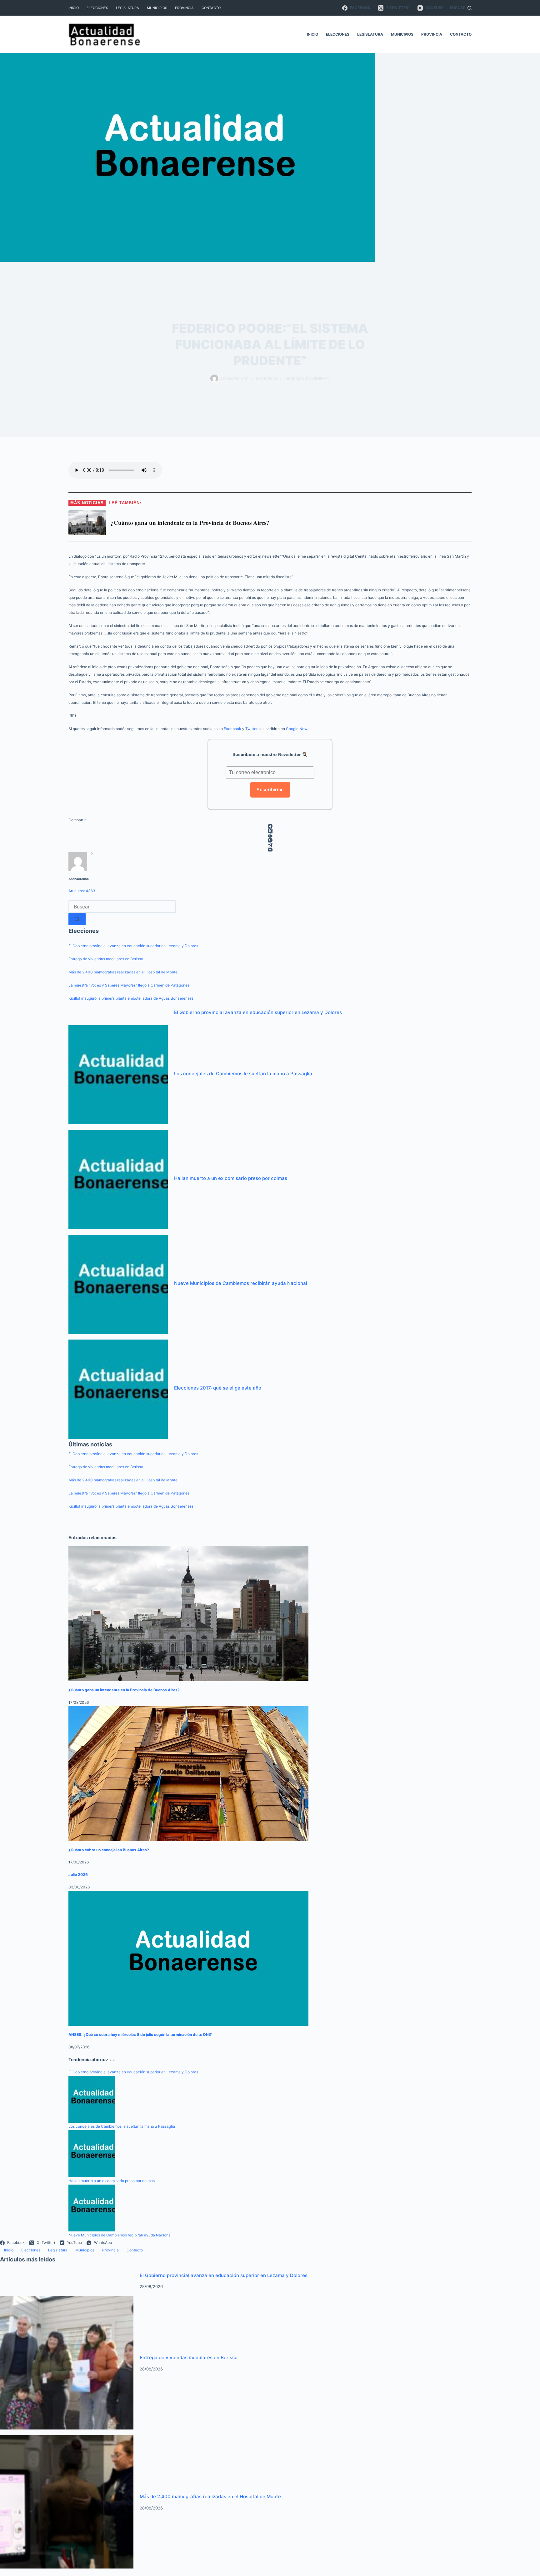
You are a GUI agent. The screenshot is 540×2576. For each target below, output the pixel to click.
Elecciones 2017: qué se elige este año (218, 1388)
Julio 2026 (78, 1875)
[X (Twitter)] (270, 831)
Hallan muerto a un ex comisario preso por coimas (231, 1178)
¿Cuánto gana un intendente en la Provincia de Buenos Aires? (124, 1690)
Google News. (298, 729)
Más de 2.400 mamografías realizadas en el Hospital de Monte (123, 972)
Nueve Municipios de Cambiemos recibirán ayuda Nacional (241, 1283)
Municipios (157, 8)
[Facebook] (270, 826)
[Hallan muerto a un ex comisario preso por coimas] (118, 1179)
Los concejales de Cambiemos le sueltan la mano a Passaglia (243, 1074)
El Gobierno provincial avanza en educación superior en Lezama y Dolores (133, 946)
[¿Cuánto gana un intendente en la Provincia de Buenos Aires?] (188, 1614)
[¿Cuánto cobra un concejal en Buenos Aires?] (188, 1774)
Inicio (74, 8)
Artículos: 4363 (82, 891)
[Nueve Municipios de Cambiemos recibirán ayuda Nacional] (118, 1284)
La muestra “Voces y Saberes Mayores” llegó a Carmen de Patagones (129, 985)
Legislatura (127, 8)
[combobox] (122, 907)
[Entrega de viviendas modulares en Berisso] (67, 2362)
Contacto (211, 8)
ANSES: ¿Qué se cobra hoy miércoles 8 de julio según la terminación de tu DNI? (140, 2034)
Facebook (232, 729)
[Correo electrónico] (270, 850)
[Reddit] (270, 835)
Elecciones (97, 8)
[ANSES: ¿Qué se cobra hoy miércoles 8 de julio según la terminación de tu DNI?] (188, 1958)
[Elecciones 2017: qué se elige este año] (118, 1389)
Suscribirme (270, 790)
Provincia (184, 8)
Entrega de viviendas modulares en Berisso (106, 959)
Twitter (251, 729)
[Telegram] (270, 845)
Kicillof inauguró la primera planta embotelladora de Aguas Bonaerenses (131, 998)
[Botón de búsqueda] (77, 919)
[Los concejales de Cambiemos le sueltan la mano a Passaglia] (118, 1074)
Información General (307, 378)
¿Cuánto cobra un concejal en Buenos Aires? (109, 1850)
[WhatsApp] (270, 840)
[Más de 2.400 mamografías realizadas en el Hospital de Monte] (67, 2501)
